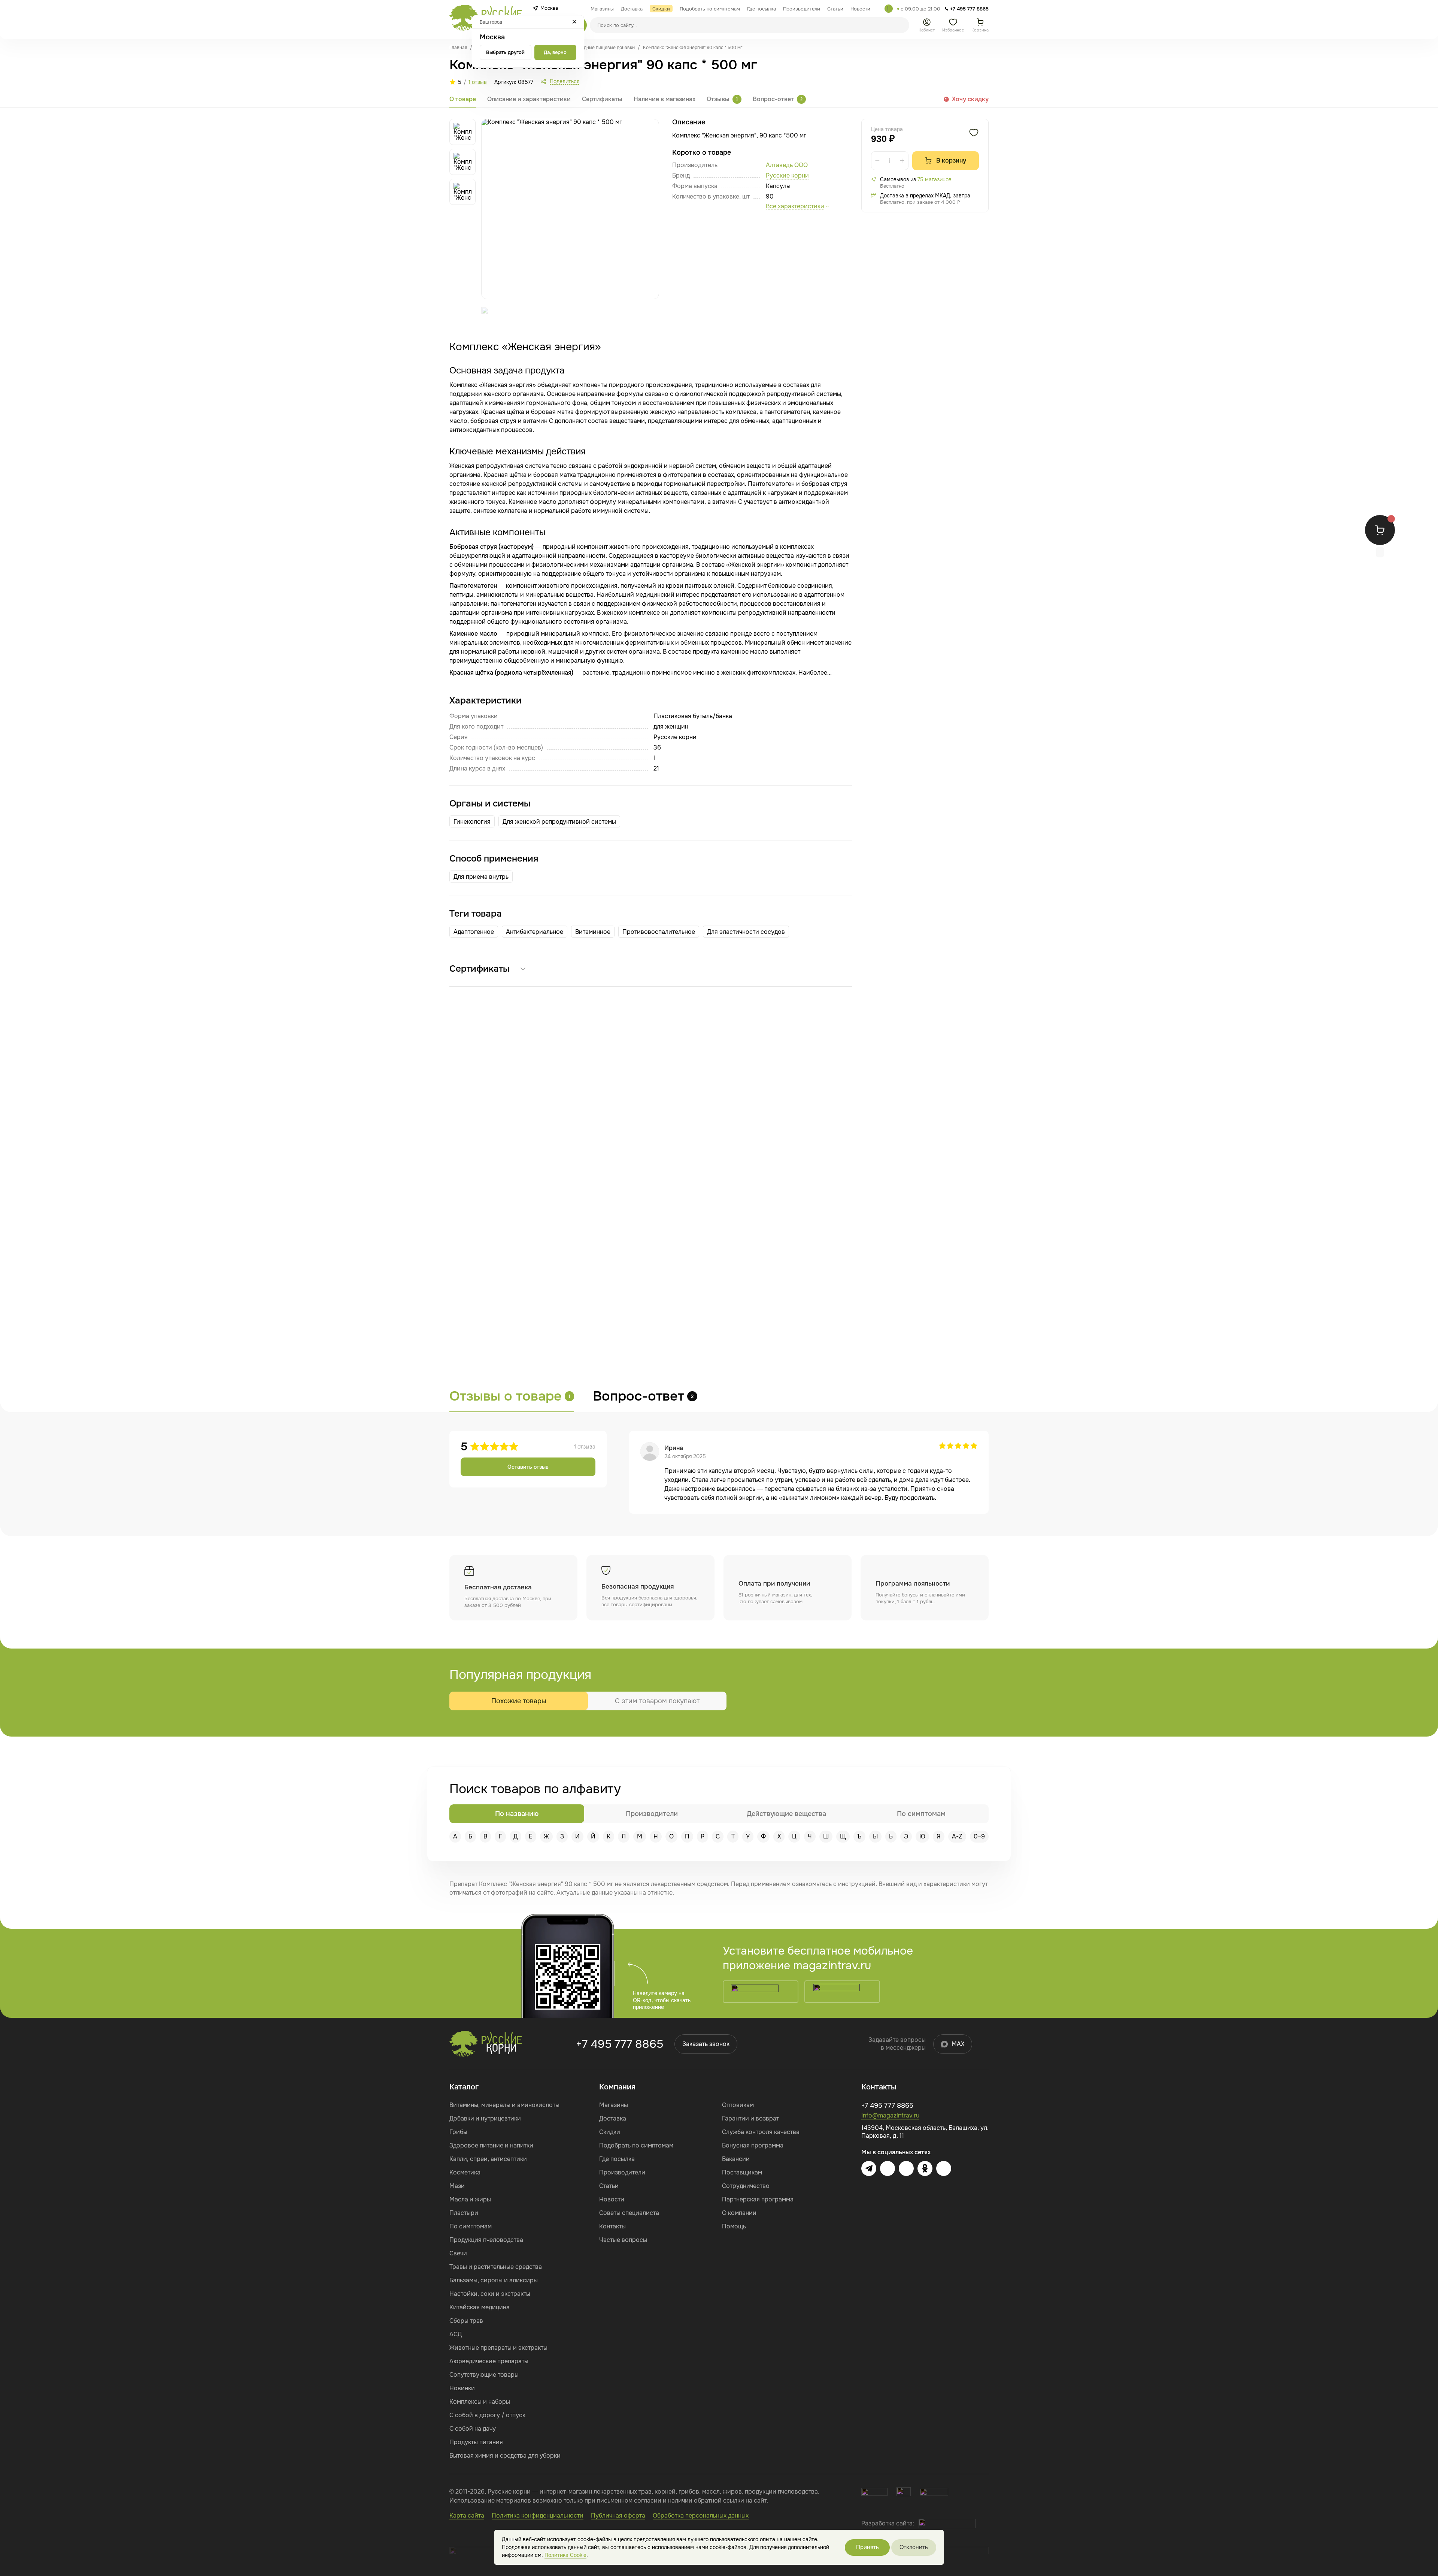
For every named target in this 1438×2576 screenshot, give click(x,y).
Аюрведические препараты (489, 2361)
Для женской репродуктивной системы (559, 822)
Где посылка (617, 2159)
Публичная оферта (618, 2516)
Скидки (610, 2132)
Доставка (613, 2118)
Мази (457, 2186)
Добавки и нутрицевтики (485, 2118)
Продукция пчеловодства (486, 2240)
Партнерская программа (758, 2199)
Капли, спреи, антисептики (488, 2159)
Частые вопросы (623, 2240)
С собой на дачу (473, 2429)
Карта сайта (467, 2516)
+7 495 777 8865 (620, 2044)
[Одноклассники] (925, 2168)
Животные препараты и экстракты (498, 2348)
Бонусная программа (753, 2145)
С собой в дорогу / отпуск (487, 2415)
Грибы (458, 2132)
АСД (456, 2334)
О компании (739, 2213)
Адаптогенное (474, 932)
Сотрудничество (746, 2186)
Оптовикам (738, 2105)
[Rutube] (944, 2168)
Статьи (609, 2186)
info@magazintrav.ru (890, 2115)
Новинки (462, 2388)
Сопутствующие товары (484, 2375)
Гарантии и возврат (750, 2118)
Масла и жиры (470, 2199)
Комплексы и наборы (480, 2402)
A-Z (957, 1836)
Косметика (465, 2172)
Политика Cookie (565, 2555)
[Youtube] (906, 2168)
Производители (622, 2172)
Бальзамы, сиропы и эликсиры (494, 2280)
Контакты (612, 2226)
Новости (612, 2199)
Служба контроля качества (761, 2132)
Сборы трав (466, 2321)
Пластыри (464, 2213)
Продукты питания (476, 2442)
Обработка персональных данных (701, 2516)
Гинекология (472, 822)
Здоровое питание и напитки (491, 2145)
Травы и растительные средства (496, 2267)
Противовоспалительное (659, 932)
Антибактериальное (535, 932)
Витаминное (593, 932)
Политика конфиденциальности (538, 2516)
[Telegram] (889, 9)
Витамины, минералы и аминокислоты (504, 2105)
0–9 (979, 1836)
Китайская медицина (480, 2307)
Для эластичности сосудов (746, 932)
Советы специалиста (629, 2213)
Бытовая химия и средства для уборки (505, 2456)
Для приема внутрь (481, 877)
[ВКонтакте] (888, 2168)
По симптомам (471, 2226)
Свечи (458, 2253)
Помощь (734, 2226)
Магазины (614, 2105)
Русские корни (787, 175)
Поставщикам (742, 2172)
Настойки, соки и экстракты (490, 2294)
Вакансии (736, 2159)
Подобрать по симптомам (636, 2145)
